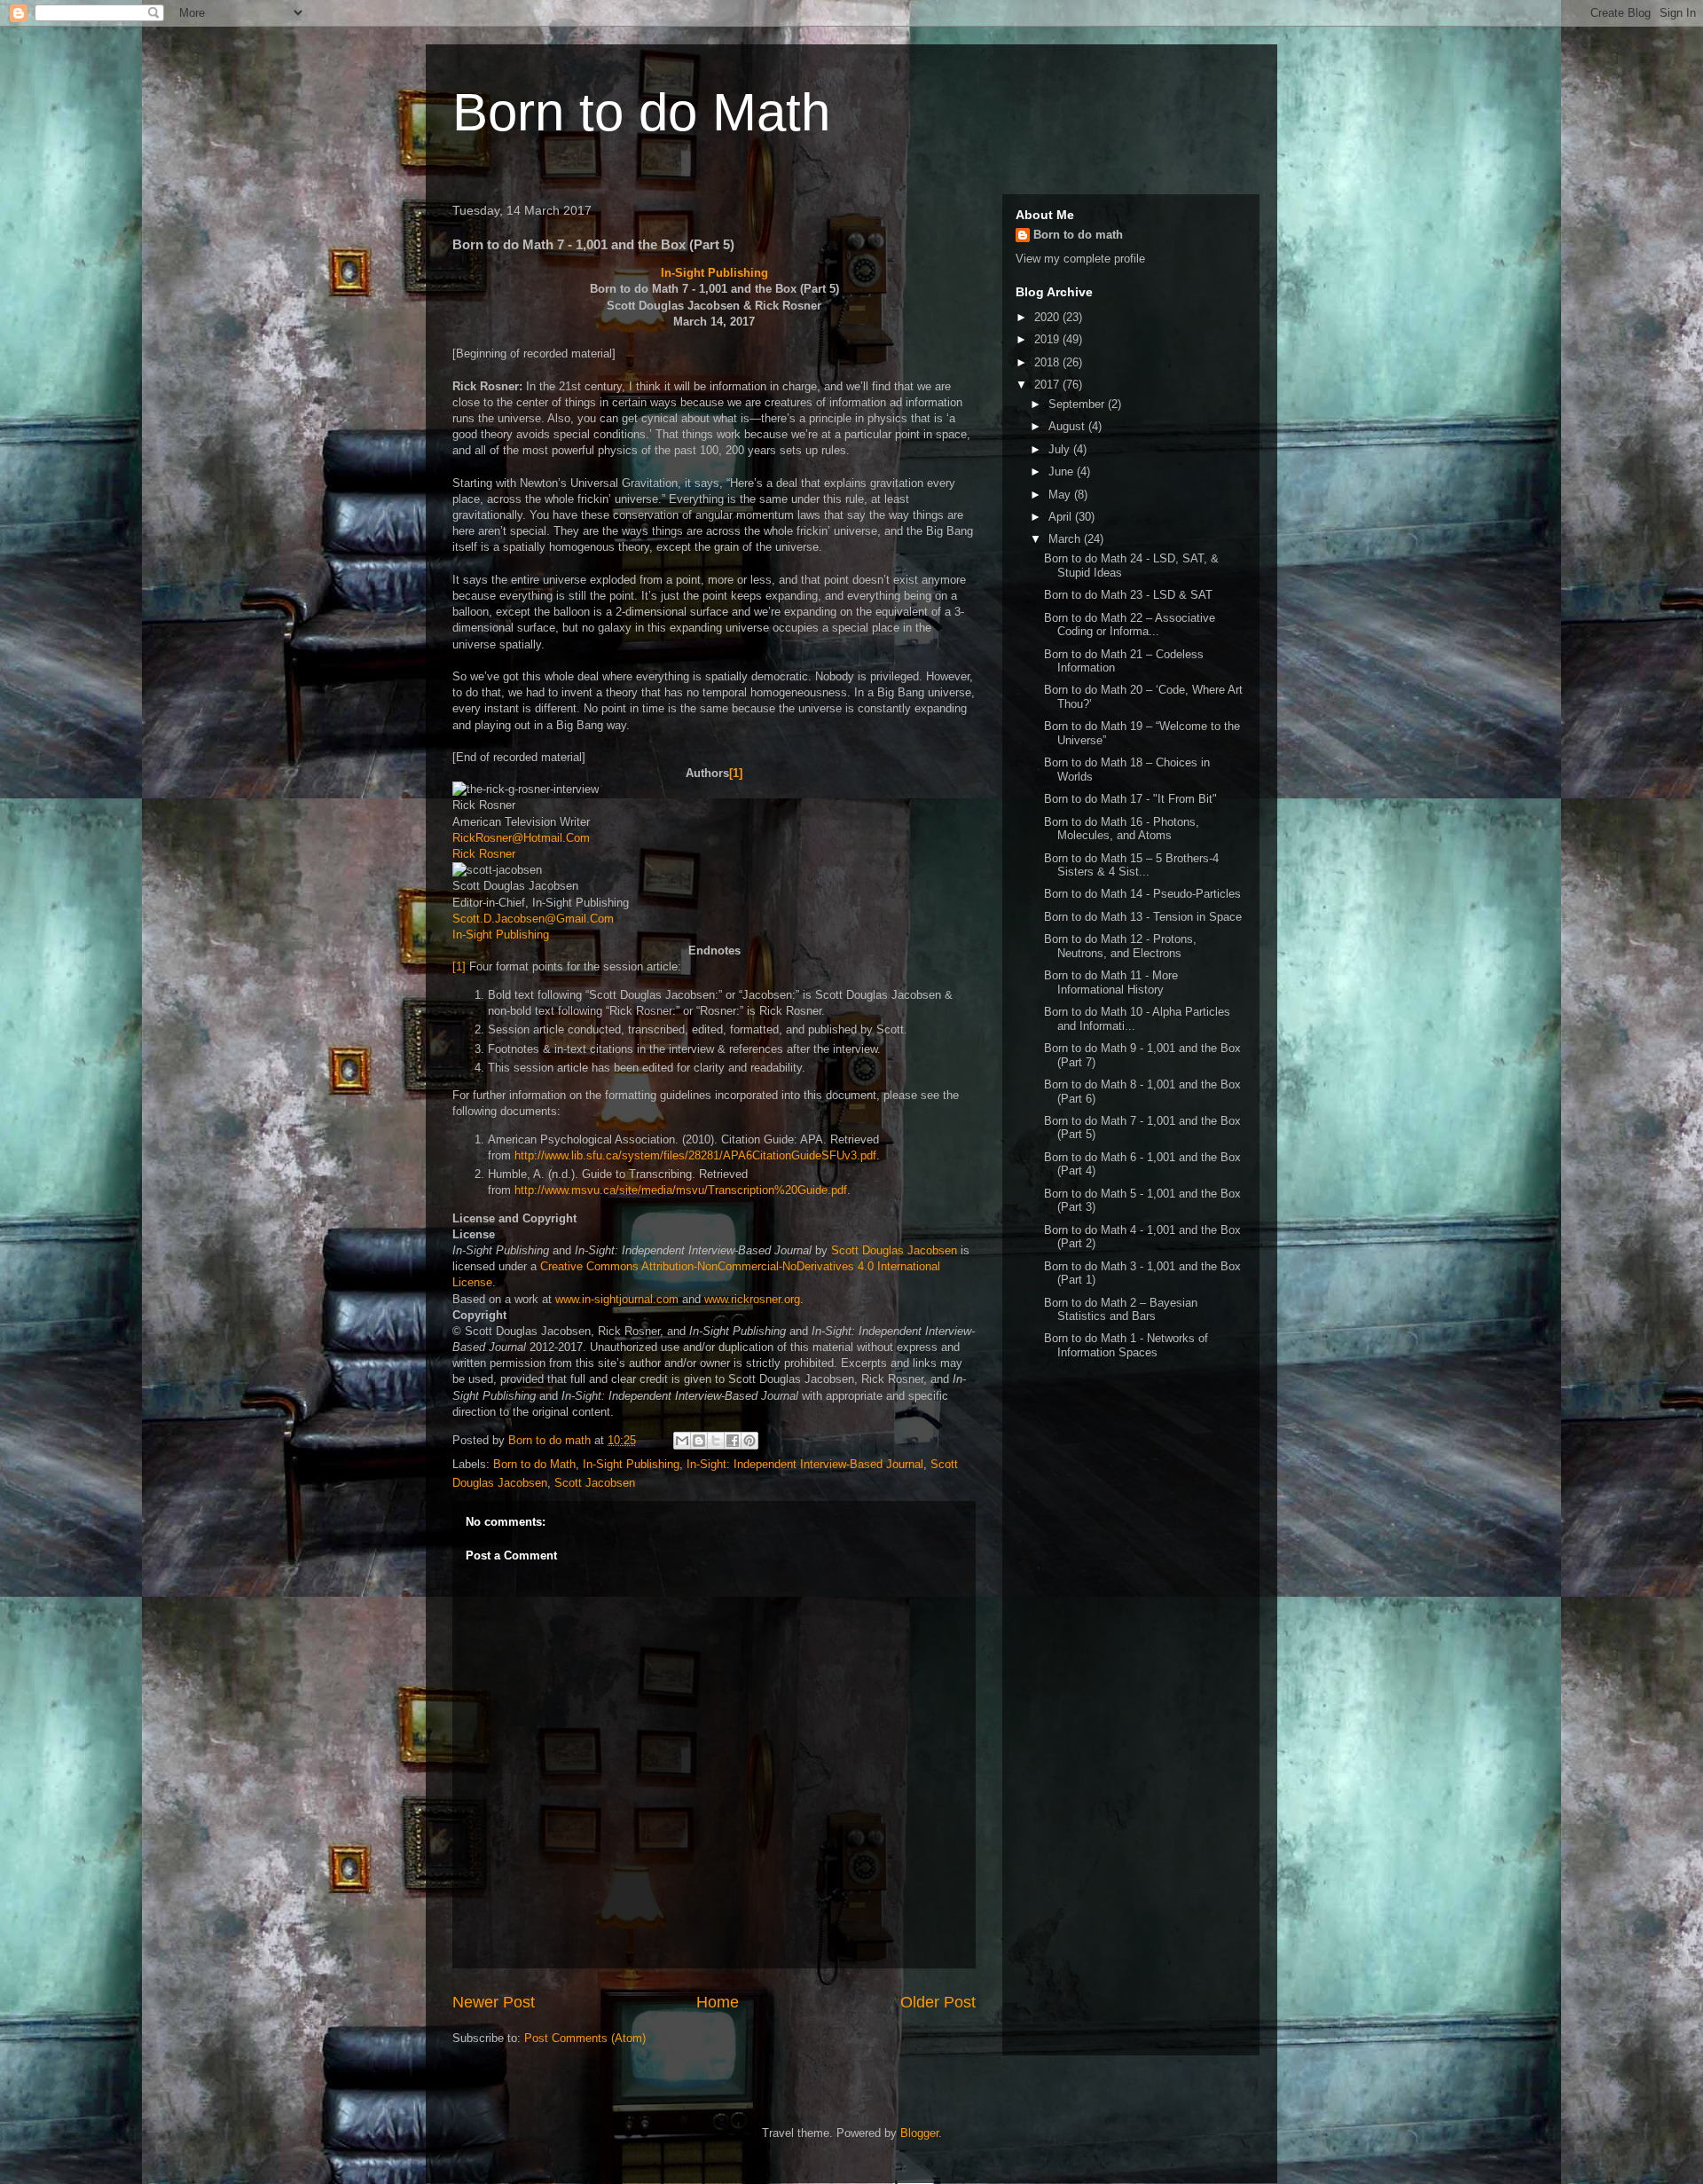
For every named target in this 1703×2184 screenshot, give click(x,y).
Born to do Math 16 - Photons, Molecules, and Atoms (1122, 829)
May (1061, 495)
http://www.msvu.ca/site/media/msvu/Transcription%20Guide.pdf (681, 1190)
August (1068, 426)
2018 (1048, 362)
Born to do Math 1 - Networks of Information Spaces (1126, 1345)
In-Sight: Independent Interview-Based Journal (805, 1464)
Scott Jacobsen (595, 1483)
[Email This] (682, 1441)
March (1066, 539)
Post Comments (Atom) (585, 2038)
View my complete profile (1080, 259)
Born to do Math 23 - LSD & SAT (1128, 595)
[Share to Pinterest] (749, 1441)
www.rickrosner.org (752, 1299)
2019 (1048, 339)
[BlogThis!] (699, 1441)
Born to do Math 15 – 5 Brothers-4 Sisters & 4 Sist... (1131, 865)
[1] (736, 773)
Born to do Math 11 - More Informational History (1111, 982)
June (1063, 471)
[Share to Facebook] (733, 1441)
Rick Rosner (484, 854)
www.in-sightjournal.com (617, 1299)
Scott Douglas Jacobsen (894, 1250)
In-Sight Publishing (714, 273)
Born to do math (1078, 235)
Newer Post (494, 2002)
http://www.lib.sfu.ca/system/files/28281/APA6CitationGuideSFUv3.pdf (695, 1155)
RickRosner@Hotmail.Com (521, 838)
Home (718, 2002)
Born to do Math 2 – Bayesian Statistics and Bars (1121, 1310)
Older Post (938, 2002)
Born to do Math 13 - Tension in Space (1143, 917)
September (1078, 404)
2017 (1048, 385)
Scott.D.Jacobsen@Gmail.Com (533, 919)
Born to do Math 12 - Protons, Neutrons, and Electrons (1120, 946)
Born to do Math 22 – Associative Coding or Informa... (1130, 625)
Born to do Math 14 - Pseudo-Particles (1142, 894)
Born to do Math (641, 112)
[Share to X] (716, 1441)
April (1062, 517)
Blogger (919, 2133)
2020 (1048, 317)
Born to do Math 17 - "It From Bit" (1130, 799)
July (1061, 449)
